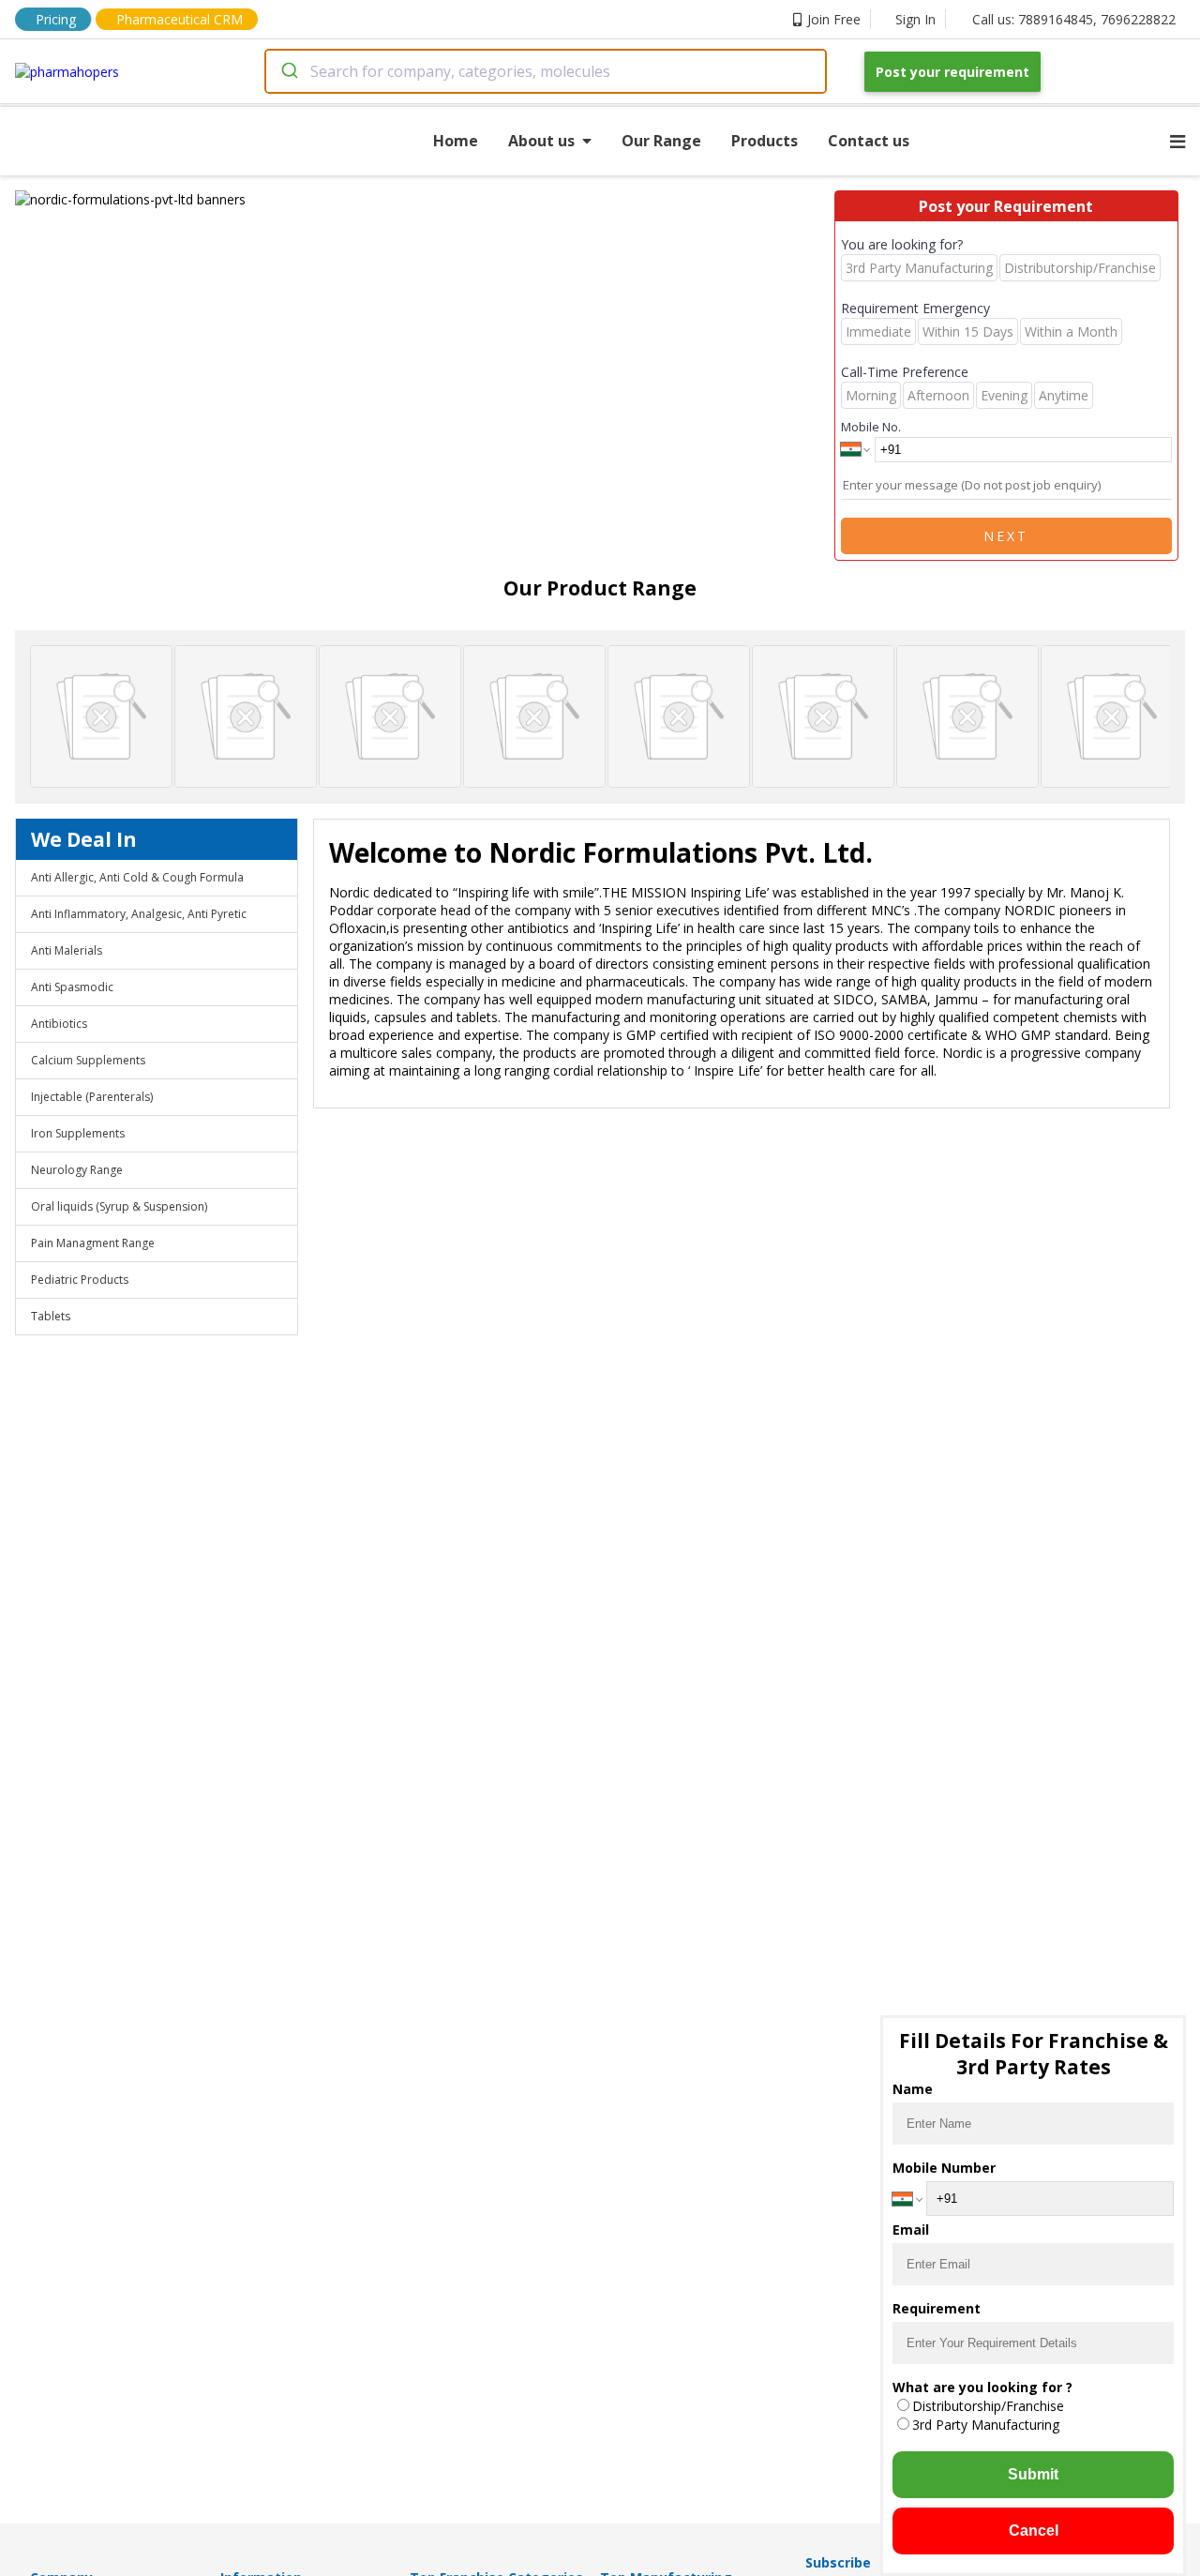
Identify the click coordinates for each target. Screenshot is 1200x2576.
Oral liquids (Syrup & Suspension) (119, 1206)
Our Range (661, 141)
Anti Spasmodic (72, 987)
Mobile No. (871, 427)
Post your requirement (952, 72)
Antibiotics (59, 1024)
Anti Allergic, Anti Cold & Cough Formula (137, 877)
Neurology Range (77, 1170)
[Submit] (288, 71)
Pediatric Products (80, 1280)
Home (456, 141)
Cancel (1034, 2531)
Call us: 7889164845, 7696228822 (1074, 19)
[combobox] (546, 71)
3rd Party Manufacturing (986, 2425)
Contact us (869, 141)
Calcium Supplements (88, 1060)
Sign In (915, 19)
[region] (425, 199)
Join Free (834, 19)
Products (765, 141)
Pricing (56, 19)
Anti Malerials (67, 950)
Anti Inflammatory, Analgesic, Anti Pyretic (139, 914)
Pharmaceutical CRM (180, 19)
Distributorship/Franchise (988, 2406)
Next (1006, 536)
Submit (1033, 2474)
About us (541, 141)
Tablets (51, 1316)
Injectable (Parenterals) (92, 1097)
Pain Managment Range (93, 1243)
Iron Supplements (78, 1133)
